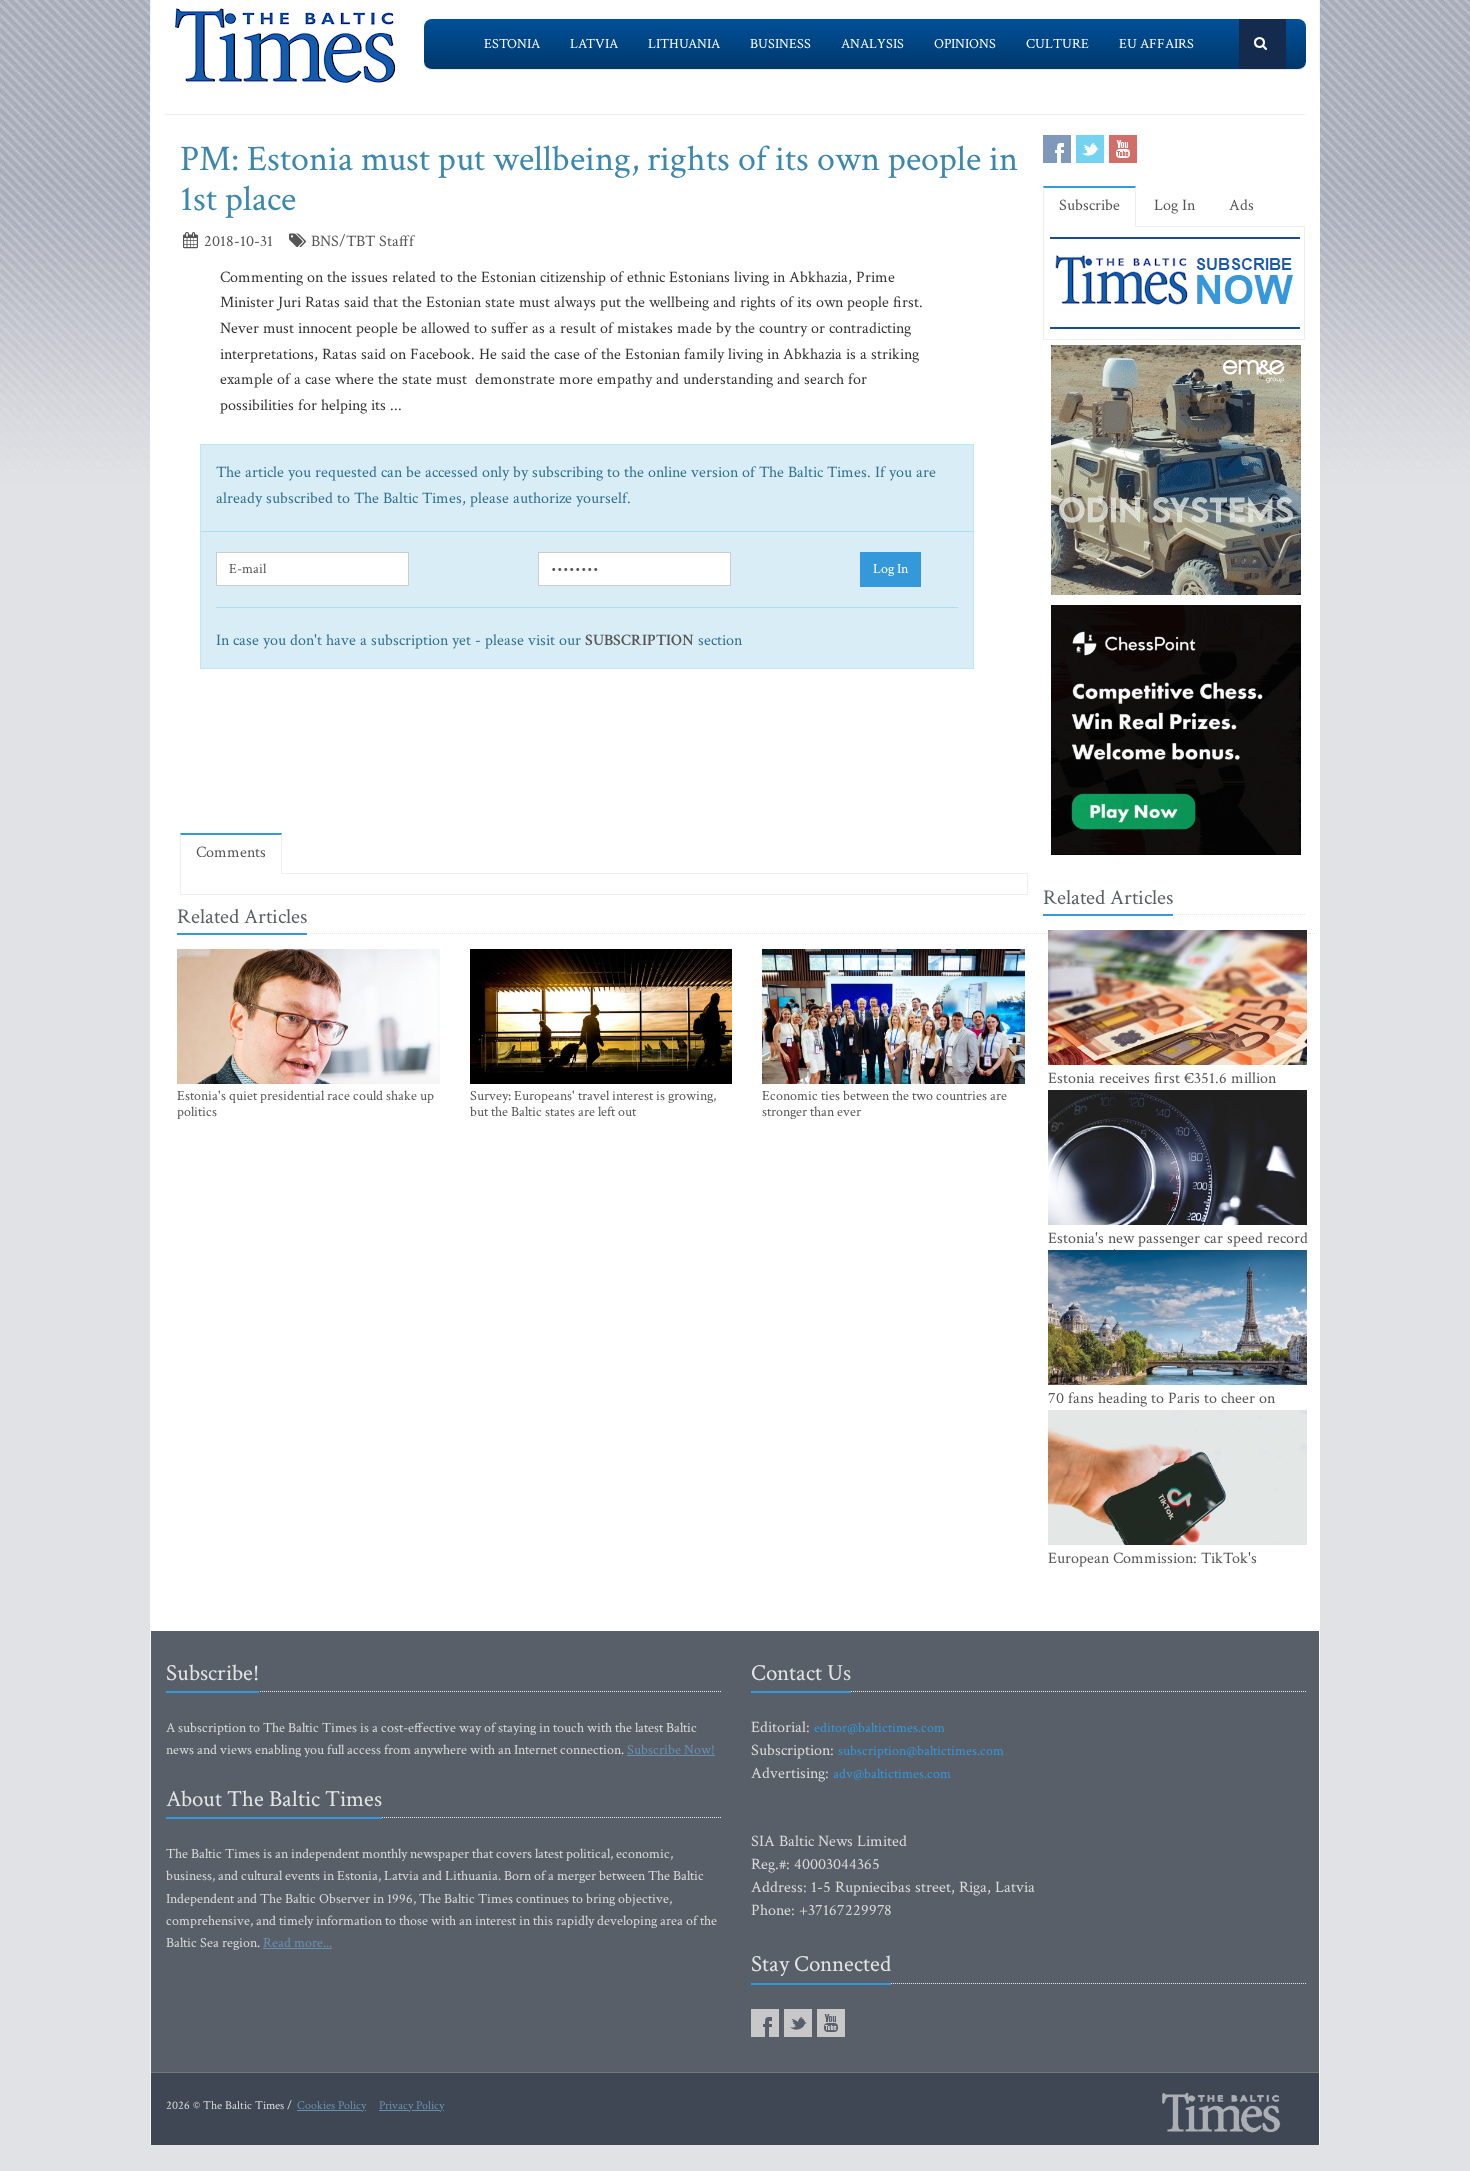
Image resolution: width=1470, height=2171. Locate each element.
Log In (890, 569)
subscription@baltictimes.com (921, 1751)
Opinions (965, 44)
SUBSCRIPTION (639, 640)
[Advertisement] (604, 760)
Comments (231, 852)
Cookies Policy (331, 2105)
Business (780, 44)
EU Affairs (1156, 44)
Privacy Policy (411, 2105)
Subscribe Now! (671, 1750)
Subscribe (1089, 205)
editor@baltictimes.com (879, 1728)
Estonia (512, 44)
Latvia (594, 44)
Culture (1057, 44)
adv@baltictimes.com (892, 1774)
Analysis (872, 44)
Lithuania (684, 44)
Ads (1241, 205)
